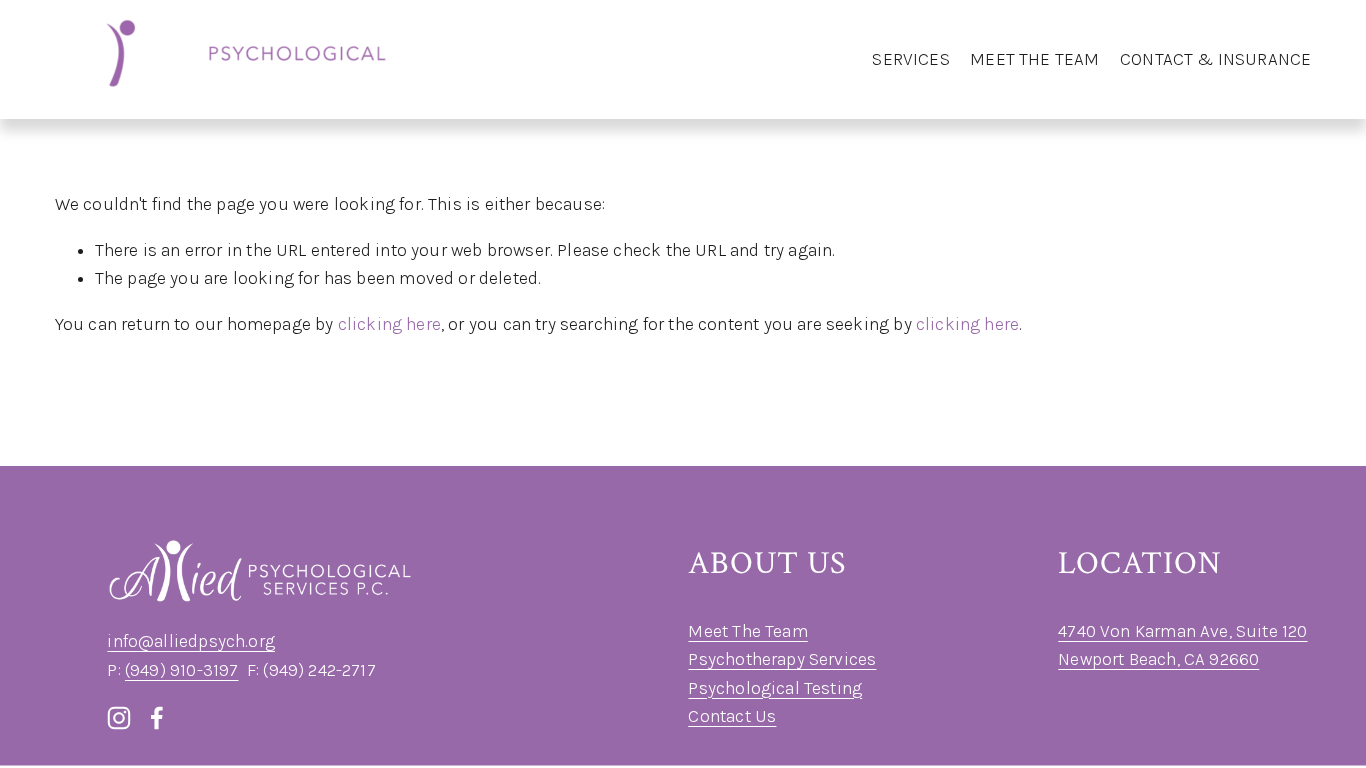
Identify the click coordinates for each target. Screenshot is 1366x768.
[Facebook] (157, 718)
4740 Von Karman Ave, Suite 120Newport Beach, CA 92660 (1182, 645)
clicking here (389, 324)
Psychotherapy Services (782, 659)
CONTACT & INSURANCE (1215, 59)
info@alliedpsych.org (191, 641)
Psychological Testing (775, 688)
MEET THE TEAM (1034, 59)
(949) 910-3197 (181, 670)
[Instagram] (119, 718)
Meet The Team (747, 631)
